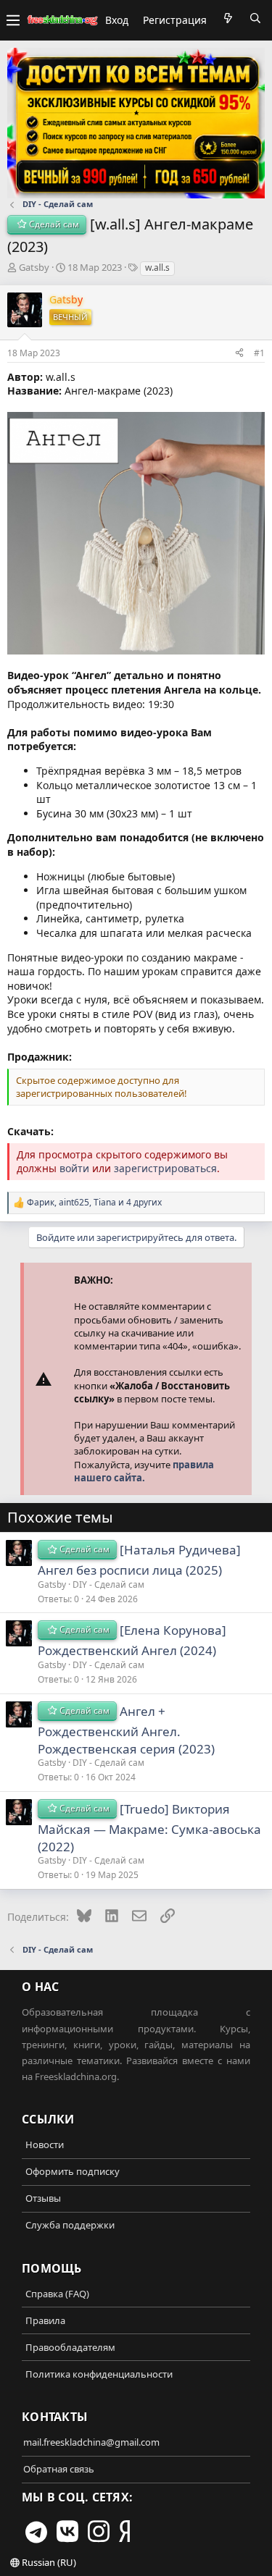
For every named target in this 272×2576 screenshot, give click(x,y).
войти (74, 1168)
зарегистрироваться (165, 1168)
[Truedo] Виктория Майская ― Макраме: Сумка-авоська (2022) (149, 1828)
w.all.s (157, 268)
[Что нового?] (228, 18)
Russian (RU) (48, 2562)
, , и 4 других (94, 1203)
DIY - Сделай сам (108, 1584)
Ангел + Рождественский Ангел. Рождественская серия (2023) (126, 1730)
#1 (259, 353)
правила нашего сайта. (144, 1471)
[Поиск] (255, 18)
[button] (13, 20)
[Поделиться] (239, 353)
